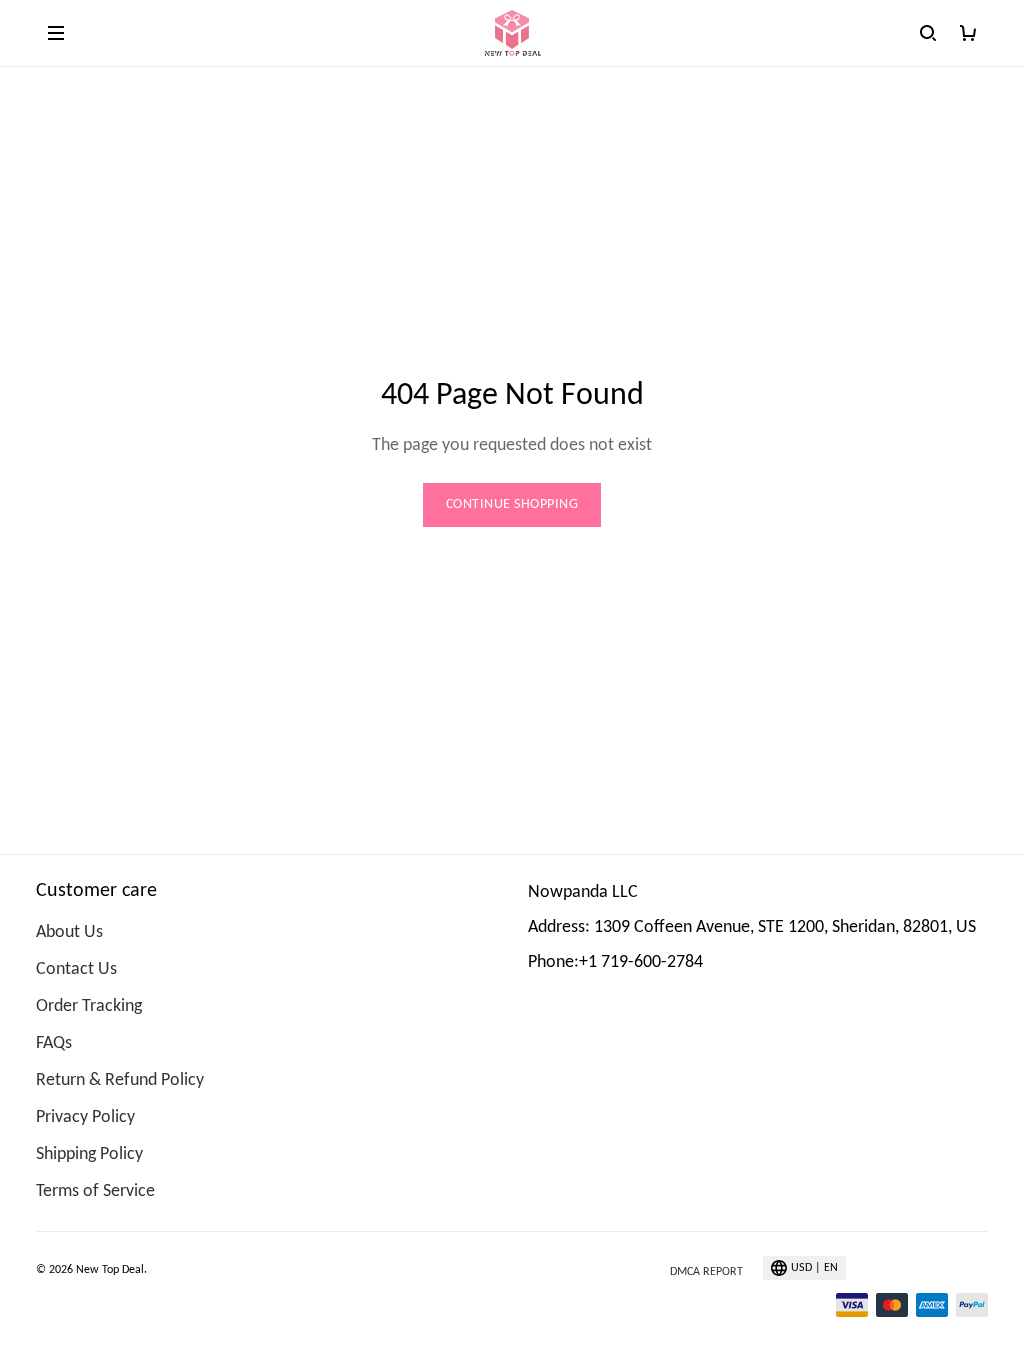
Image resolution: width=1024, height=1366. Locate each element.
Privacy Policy (85, 1117)
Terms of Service (95, 1191)
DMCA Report (706, 1272)
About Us (69, 932)
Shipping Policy (89, 1154)
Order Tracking (89, 1006)
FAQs (54, 1043)
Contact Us (76, 969)
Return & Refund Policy (120, 1080)
